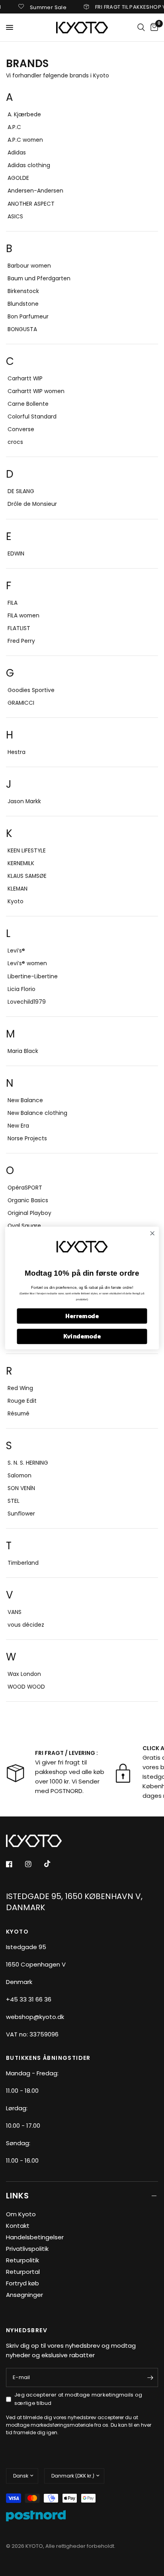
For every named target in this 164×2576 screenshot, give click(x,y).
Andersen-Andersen (35, 191)
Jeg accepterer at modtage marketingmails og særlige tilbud (78, 2399)
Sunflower (21, 1514)
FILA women (23, 616)
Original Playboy (29, 1213)
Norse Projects (27, 1139)
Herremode (82, 1316)
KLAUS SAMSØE (27, 876)
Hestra (17, 752)
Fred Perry (21, 641)
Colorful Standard (32, 417)
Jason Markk (24, 801)
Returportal (23, 2272)
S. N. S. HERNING (28, 1463)
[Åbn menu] (10, 27)
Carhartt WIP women (36, 391)
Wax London (24, 1674)
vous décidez (26, 1625)
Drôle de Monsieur (32, 504)
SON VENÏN (21, 1488)
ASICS (15, 217)
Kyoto (16, 901)
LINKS (18, 2196)
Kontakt (18, 2226)
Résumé (19, 1414)
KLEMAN (18, 889)
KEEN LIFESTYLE (27, 851)
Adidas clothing (29, 165)
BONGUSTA (22, 329)
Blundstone (23, 304)
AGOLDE (18, 178)
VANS (15, 1612)
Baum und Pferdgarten (39, 279)
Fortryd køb (22, 2283)
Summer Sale (38, 7)
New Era (18, 1126)
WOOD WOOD (26, 1687)
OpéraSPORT (25, 1188)
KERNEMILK (21, 863)
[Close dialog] (152, 1233)
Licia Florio (21, 989)
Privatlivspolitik (27, 2249)
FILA (13, 603)
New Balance (25, 1100)
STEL (14, 1501)
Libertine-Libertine (33, 977)
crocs (15, 442)
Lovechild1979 (27, 1002)
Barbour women (29, 266)
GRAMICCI (21, 703)
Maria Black (23, 1051)
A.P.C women (25, 140)
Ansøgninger (24, 2295)
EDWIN (16, 554)
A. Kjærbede (24, 115)
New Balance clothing (37, 1113)
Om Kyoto (21, 2214)
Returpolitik (22, 2260)
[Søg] (141, 27)
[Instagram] (34, 1864)
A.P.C (14, 127)
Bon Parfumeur (28, 317)
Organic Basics (28, 1200)
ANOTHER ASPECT (31, 204)
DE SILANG (21, 491)
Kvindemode (82, 1336)
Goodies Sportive (31, 690)
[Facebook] (15, 1864)
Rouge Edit (22, 1401)
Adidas (17, 153)
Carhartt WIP (25, 379)
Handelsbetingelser (35, 2237)
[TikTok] (53, 1864)
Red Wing (20, 1388)
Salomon (20, 1476)
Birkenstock (23, 291)
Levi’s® (16, 951)
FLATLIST (19, 628)
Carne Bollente (28, 404)
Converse (21, 429)
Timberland (23, 1563)
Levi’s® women (27, 963)
